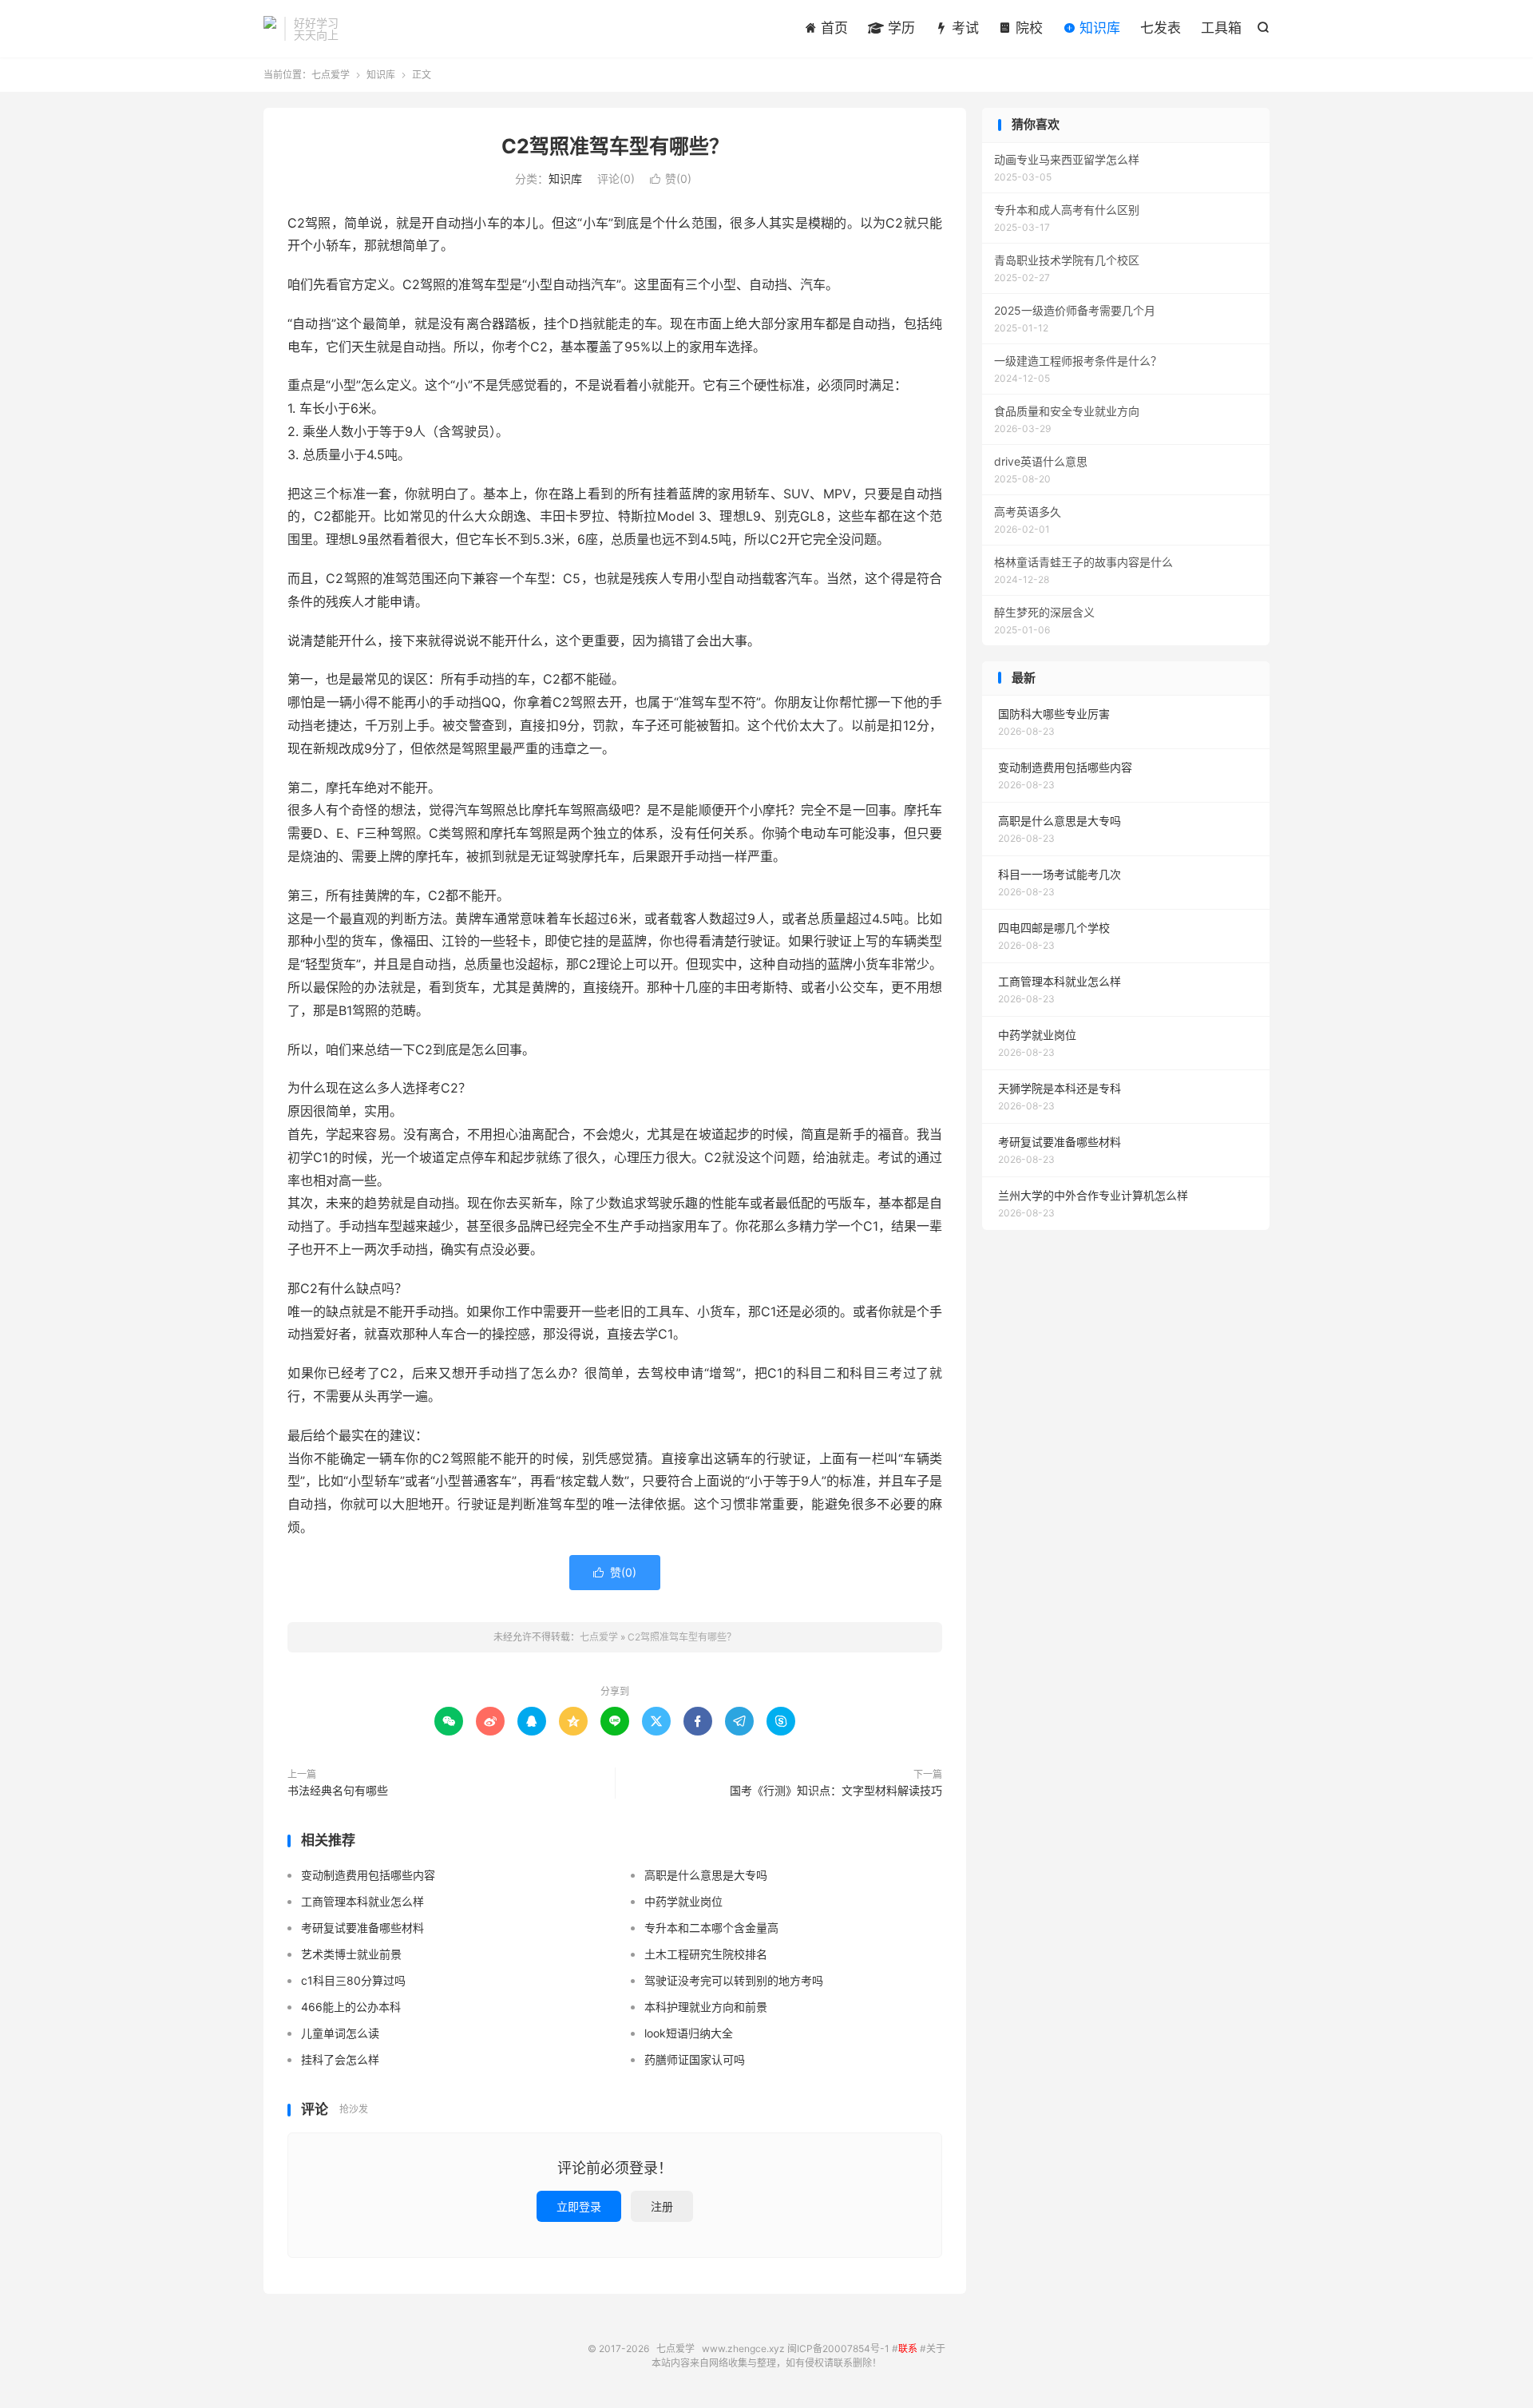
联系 (908, 2348)
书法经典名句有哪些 (338, 1790)
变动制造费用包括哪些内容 (368, 1875)
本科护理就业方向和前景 (706, 2007)
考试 (963, 28)
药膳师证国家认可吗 (695, 2059)
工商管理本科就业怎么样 (362, 1901)
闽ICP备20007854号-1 (838, 2348)
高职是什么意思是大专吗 (706, 1875)
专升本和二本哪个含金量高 (711, 1928)
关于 (936, 2348)
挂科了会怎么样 (340, 2059)
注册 (662, 2206)
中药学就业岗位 (683, 1901)
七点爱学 (270, 29)
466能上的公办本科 (351, 2007)
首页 (832, 28)
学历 (899, 28)
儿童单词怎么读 (340, 2033)
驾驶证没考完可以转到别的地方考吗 (734, 1980)
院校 (1027, 28)
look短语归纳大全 (689, 2033)
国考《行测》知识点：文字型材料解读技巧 (836, 1790)
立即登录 (579, 2206)
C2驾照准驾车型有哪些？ (615, 146)
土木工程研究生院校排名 (706, 1954)
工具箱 (1221, 28)
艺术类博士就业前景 (351, 1954)
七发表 (1161, 28)
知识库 (1098, 28)
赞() (671, 179)
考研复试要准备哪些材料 (362, 1928)
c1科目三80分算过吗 (353, 1980)
